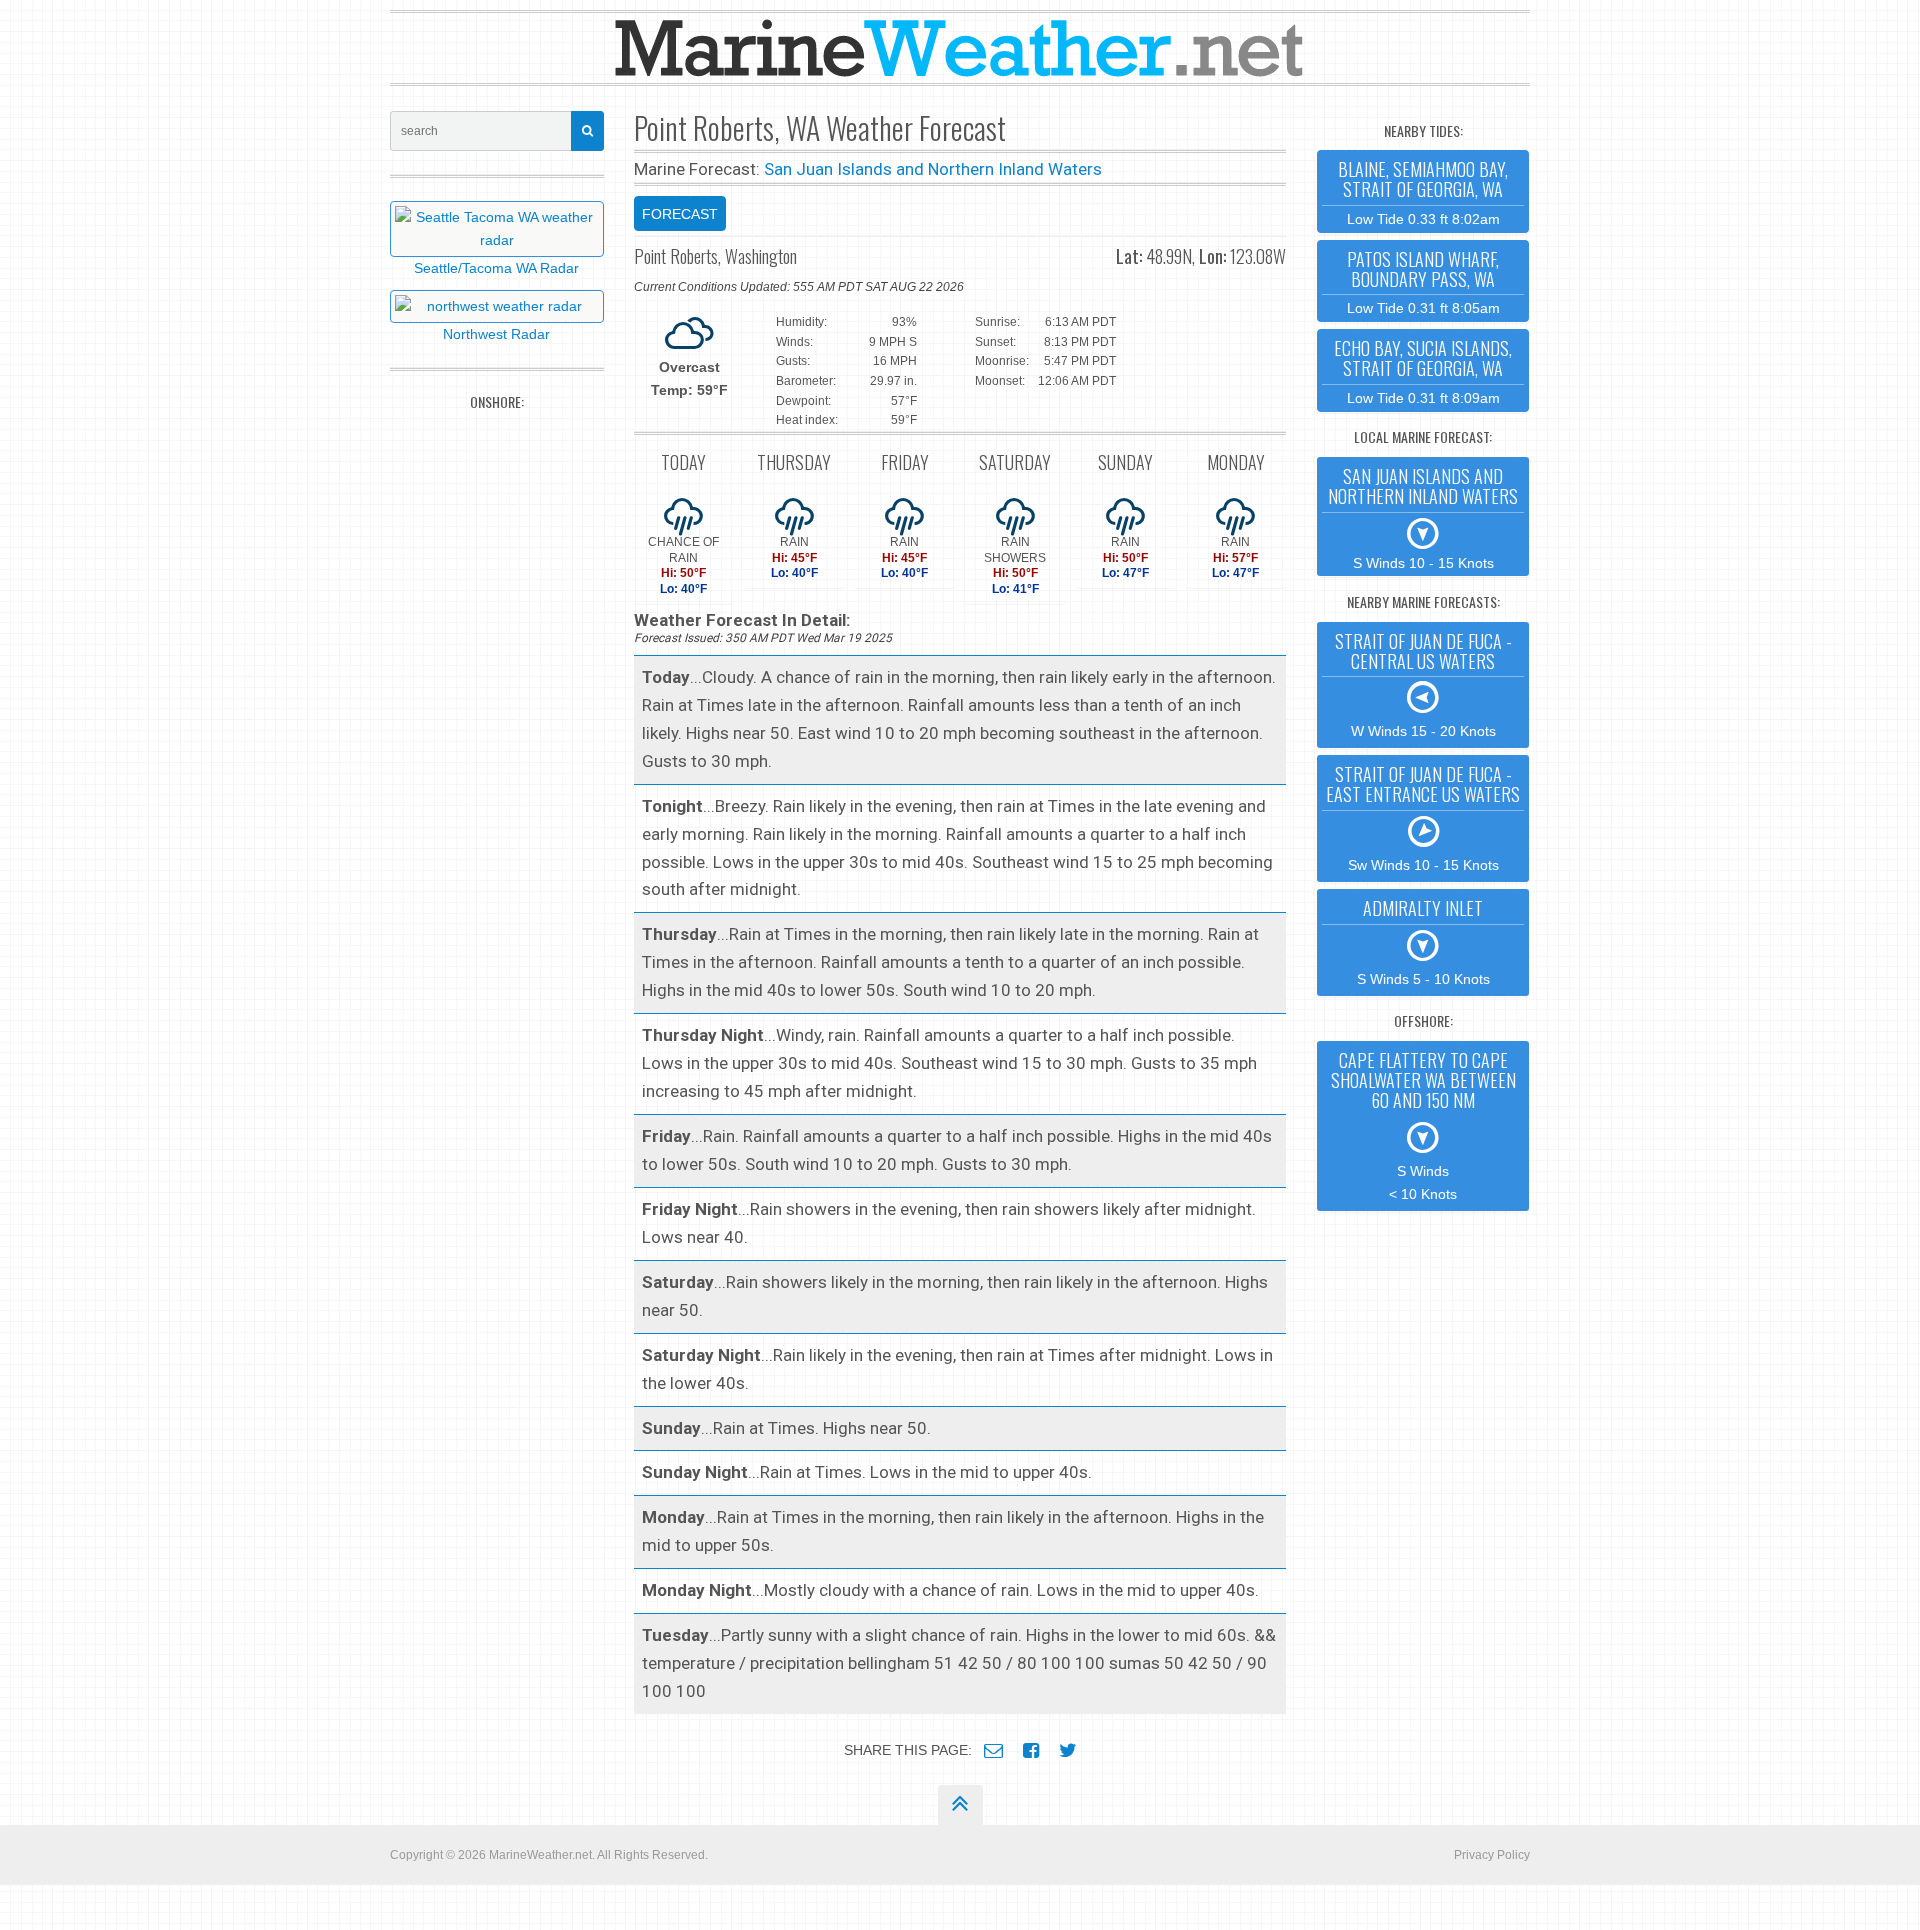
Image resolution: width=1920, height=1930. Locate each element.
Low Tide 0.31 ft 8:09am (1423, 370)
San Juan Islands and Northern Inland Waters (933, 169)
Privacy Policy (1492, 1855)
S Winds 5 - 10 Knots (1423, 941)
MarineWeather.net (540, 1855)
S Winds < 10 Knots (1423, 1124)
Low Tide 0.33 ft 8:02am (1423, 191)
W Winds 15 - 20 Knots (1423, 684)
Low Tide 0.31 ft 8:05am (1423, 281)
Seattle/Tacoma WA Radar (496, 268)
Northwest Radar (496, 334)
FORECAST (680, 214)
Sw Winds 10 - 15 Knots (1423, 817)
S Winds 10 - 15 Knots (1423, 517)
